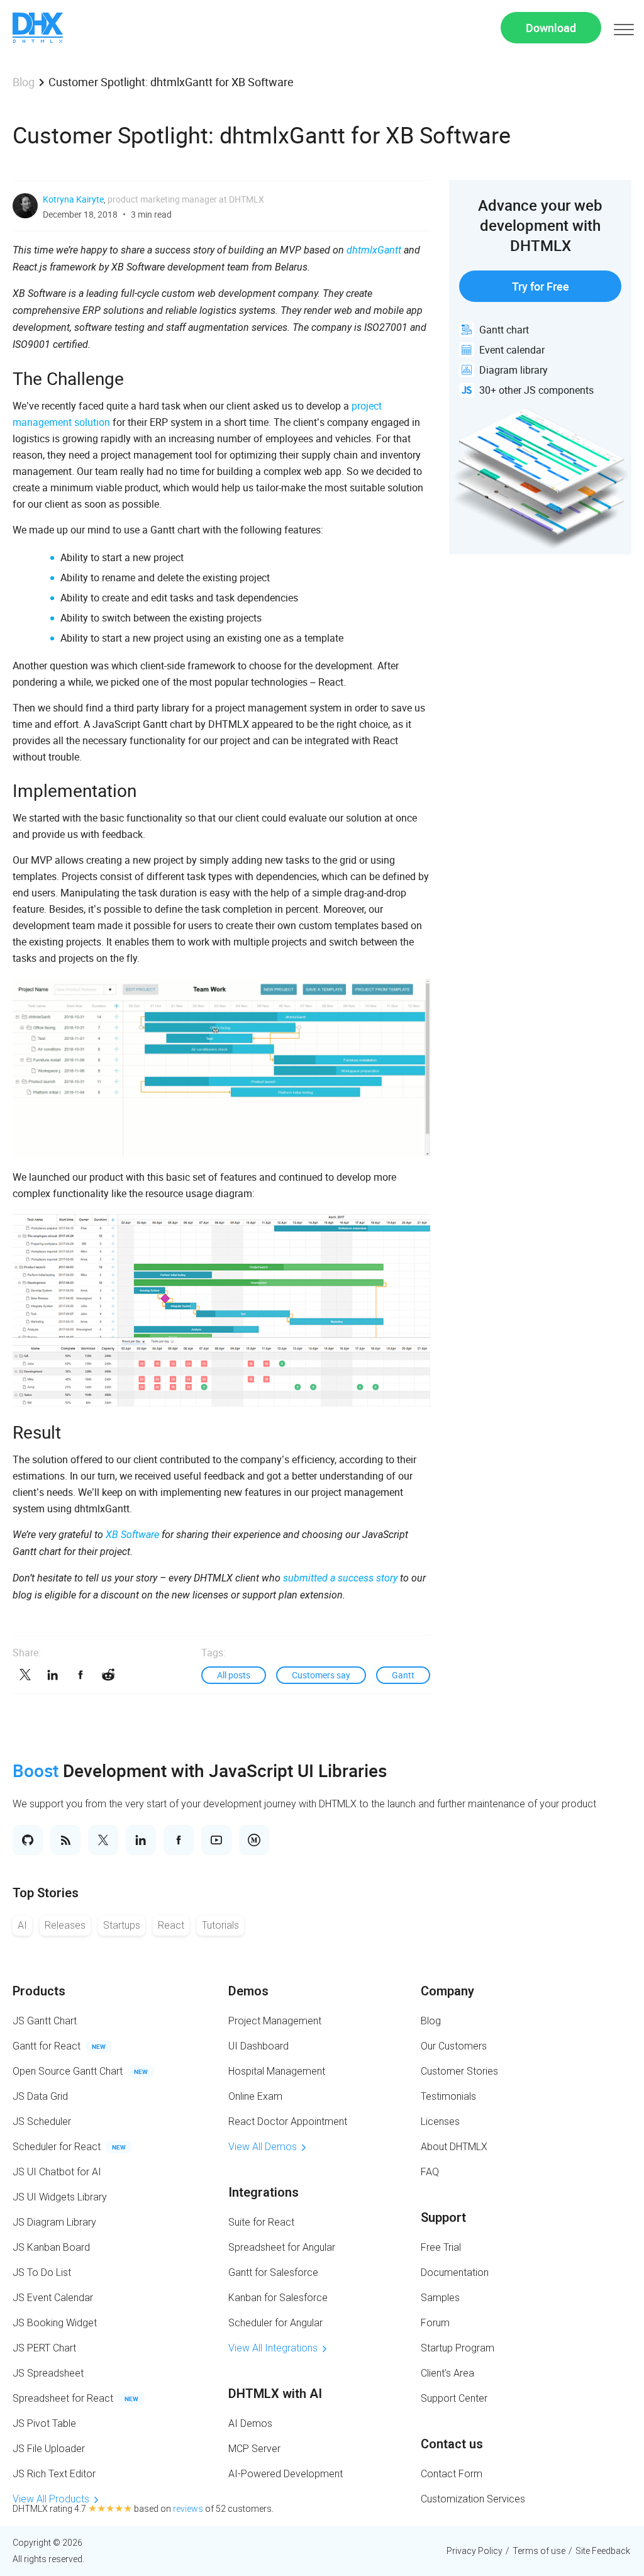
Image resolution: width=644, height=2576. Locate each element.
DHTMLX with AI (275, 2394)
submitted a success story (340, 1578)
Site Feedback (603, 2551)
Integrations (264, 2192)
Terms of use (539, 2551)
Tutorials (220, 1925)
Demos (248, 1991)
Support (443, 2217)
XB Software (132, 1535)
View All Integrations (273, 2348)
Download (551, 28)
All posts (234, 1675)
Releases (65, 1925)
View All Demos (263, 2147)
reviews (188, 2509)
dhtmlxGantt (374, 250)
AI (22, 1925)
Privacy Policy (475, 2551)
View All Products (51, 2499)
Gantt (403, 1675)
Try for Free (541, 286)
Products (39, 1991)
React (171, 1925)
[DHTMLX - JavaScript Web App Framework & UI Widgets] (38, 28)
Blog (24, 82)
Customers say (321, 1675)
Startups (122, 1925)
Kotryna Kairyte (73, 199)
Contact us (452, 2444)
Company (447, 1991)
